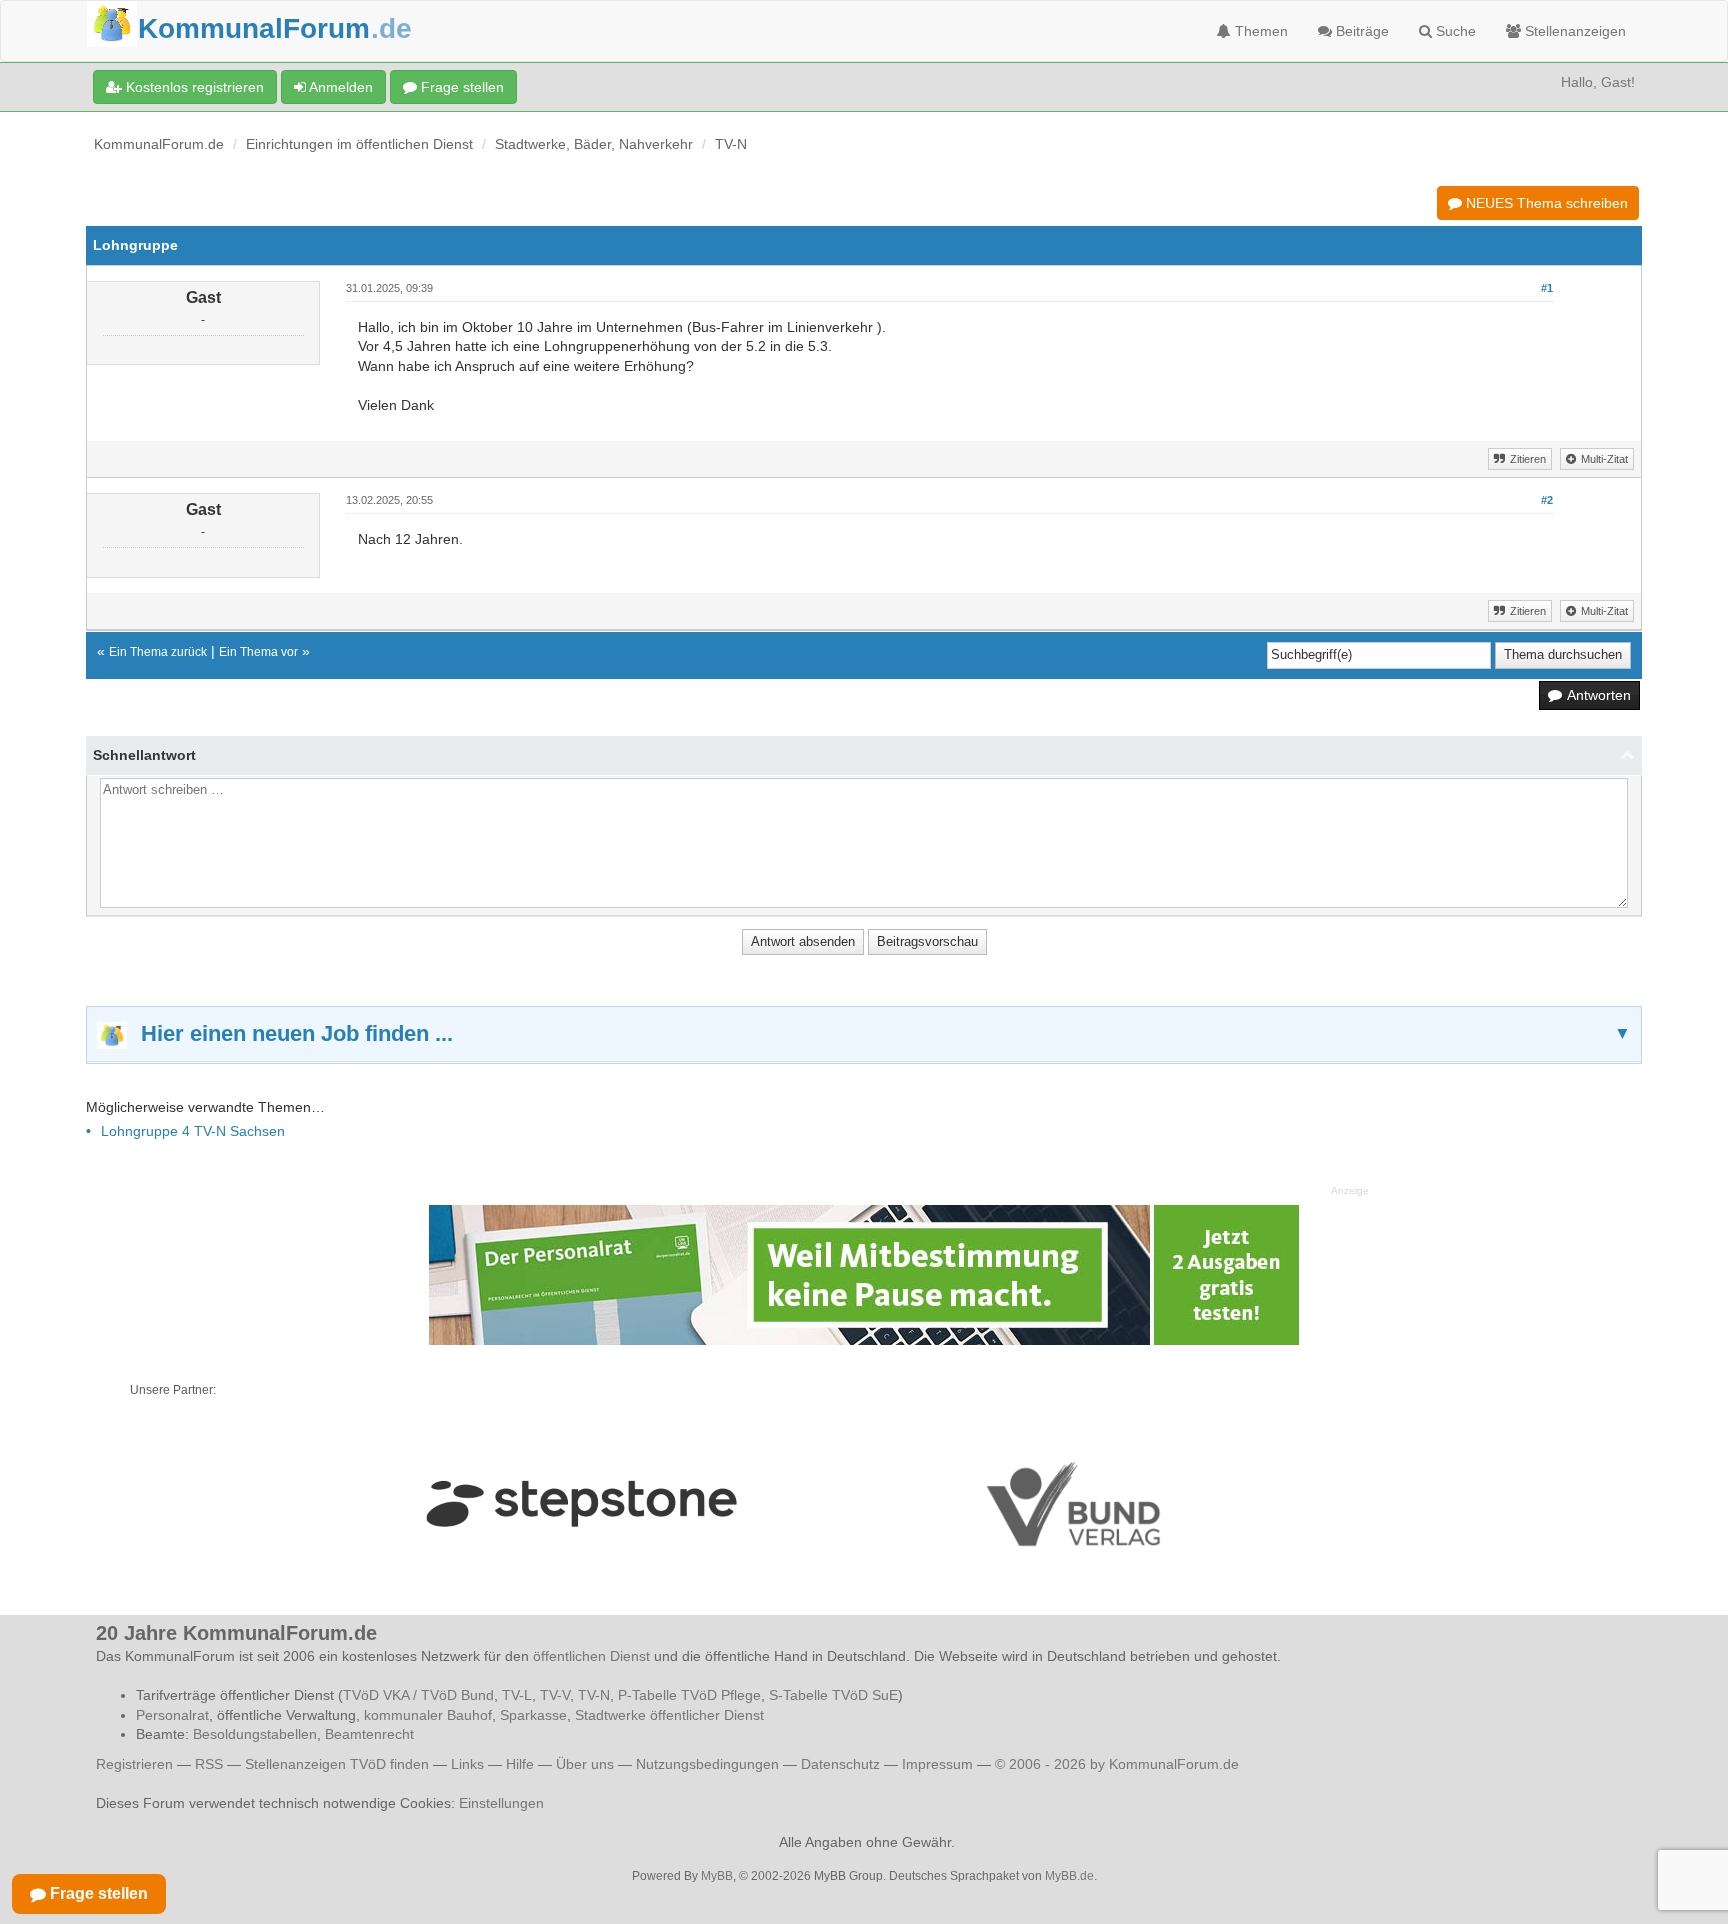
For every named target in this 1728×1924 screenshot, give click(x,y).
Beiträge (1360, 31)
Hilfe (520, 1764)
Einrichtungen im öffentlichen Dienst (359, 144)
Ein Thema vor (258, 652)
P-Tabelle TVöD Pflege (689, 1695)
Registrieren (136, 1764)
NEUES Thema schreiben (1545, 203)
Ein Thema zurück (158, 652)
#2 (1547, 500)
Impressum (937, 1764)
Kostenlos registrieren (193, 87)
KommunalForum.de (159, 144)
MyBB (717, 1876)
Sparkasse (533, 1715)
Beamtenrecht (369, 1734)
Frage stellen (460, 87)
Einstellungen (501, 1803)
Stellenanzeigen (1573, 31)
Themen (1259, 31)
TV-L (517, 1695)
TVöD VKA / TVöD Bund (418, 1695)
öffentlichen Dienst (591, 1656)
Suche (1454, 31)
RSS (209, 1764)
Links (467, 1764)
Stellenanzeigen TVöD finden (337, 1764)
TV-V (555, 1695)
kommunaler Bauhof (428, 1715)
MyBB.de (1069, 1876)
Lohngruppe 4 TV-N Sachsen (193, 1131)
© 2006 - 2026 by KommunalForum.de (1117, 1764)
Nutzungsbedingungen (707, 1764)
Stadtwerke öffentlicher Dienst (669, 1715)
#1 (1547, 288)
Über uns (585, 1764)
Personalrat (172, 1715)
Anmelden (339, 87)
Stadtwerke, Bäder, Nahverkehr (594, 144)
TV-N (731, 144)
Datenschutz (840, 1764)
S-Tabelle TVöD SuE (833, 1695)
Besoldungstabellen (255, 1734)
